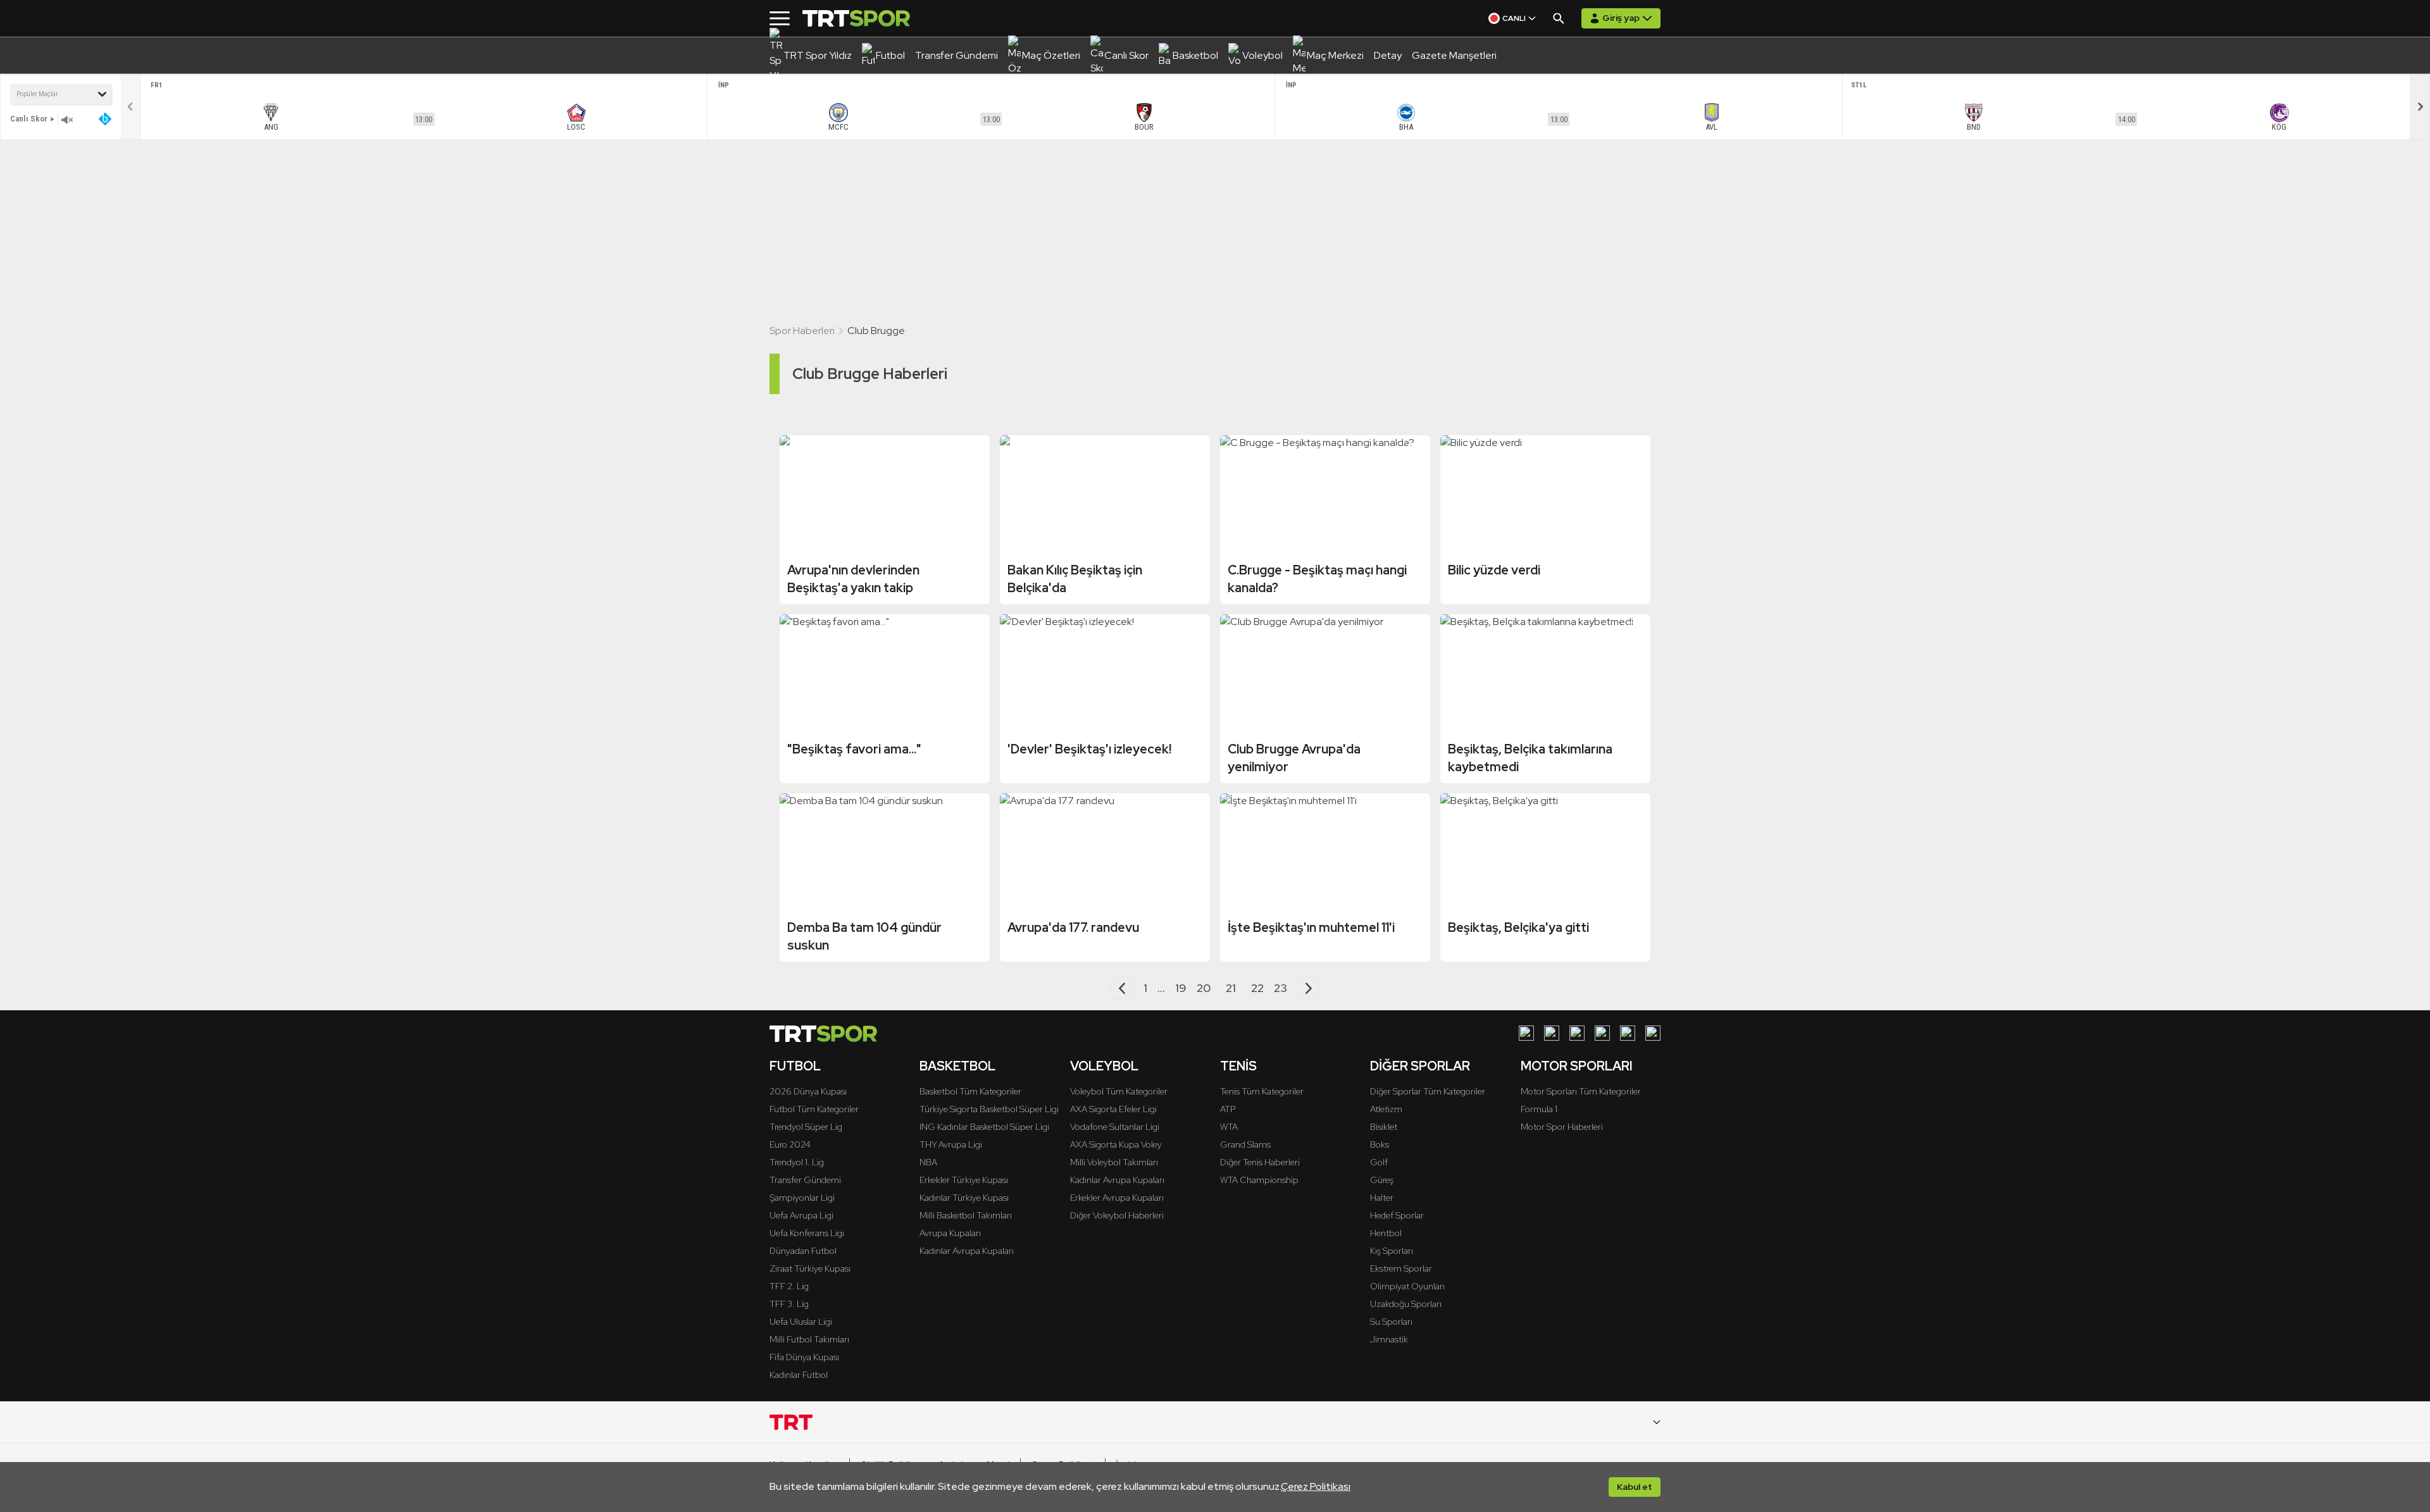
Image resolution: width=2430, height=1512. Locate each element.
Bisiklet (1384, 1127)
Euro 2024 (790, 1144)
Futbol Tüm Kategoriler (814, 1109)
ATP (1228, 1109)
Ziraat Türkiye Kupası (810, 1268)
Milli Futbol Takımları (809, 1339)
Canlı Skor (29, 119)
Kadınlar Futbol (799, 1375)
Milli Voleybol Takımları (1114, 1162)
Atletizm (1386, 1109)
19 (1181, 988)
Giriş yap (1621, 18)
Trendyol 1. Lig (797, 1162)
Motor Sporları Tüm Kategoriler (1581, 1091)
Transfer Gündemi (805, 1180)
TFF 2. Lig (789, 1286)
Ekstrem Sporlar (1401, 1268)
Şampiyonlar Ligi (802, 1198)
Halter (1382, 1198)
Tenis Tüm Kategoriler (1262, 1091)
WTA (1229, 1127)
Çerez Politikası (1316, 1486)
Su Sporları (1391, 1322)
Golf (1379, 1162)
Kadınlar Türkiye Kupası (964, 1198)
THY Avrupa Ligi (951, 1144)
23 (1280, 988)
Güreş (1382, 1180)
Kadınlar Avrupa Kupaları (967, 1251)
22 (1257, 988)
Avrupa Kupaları (950, 1233)
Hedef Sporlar (1397, 1215)
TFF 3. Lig (789, 1304)
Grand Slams (1245, 1144)
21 (1231, 988)
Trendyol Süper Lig (806, 1127)
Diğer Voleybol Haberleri (1117, 1215)
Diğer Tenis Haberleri (1260, 1162)
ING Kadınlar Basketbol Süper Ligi (984, 1127)
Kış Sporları (1392, 1251)
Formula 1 (1539, 1109)
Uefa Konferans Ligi (807, 1233)
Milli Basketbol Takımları (966, 1215)
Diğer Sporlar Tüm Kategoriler (1428, 1091)
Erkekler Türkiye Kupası (964, 1180)
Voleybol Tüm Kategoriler (1119, 1091)
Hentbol (1386, 1233)
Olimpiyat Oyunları (1407, 1286)
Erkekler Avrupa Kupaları (1117, 1198)
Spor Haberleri (802, 331)
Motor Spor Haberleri (1562, 1127)
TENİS (1238, 1066)
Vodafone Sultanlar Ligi (1115, 1127)
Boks (1380, 1144)
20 (1204, 988)
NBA (928, 1162)
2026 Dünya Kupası (808, 1091)
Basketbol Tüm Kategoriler (970, 1091)
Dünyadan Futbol (803, 1251)
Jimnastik (1389, 1339)
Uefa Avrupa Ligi (801, 1215)
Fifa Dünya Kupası (804, 1357)
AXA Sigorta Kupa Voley (1116, 1144)
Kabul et (1635, 1487)
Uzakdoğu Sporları (1406, 1304)
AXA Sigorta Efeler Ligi (1113, 1109)
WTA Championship (1259, 1180)
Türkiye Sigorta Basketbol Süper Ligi (989, 1109)
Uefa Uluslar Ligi (801, 1322)
